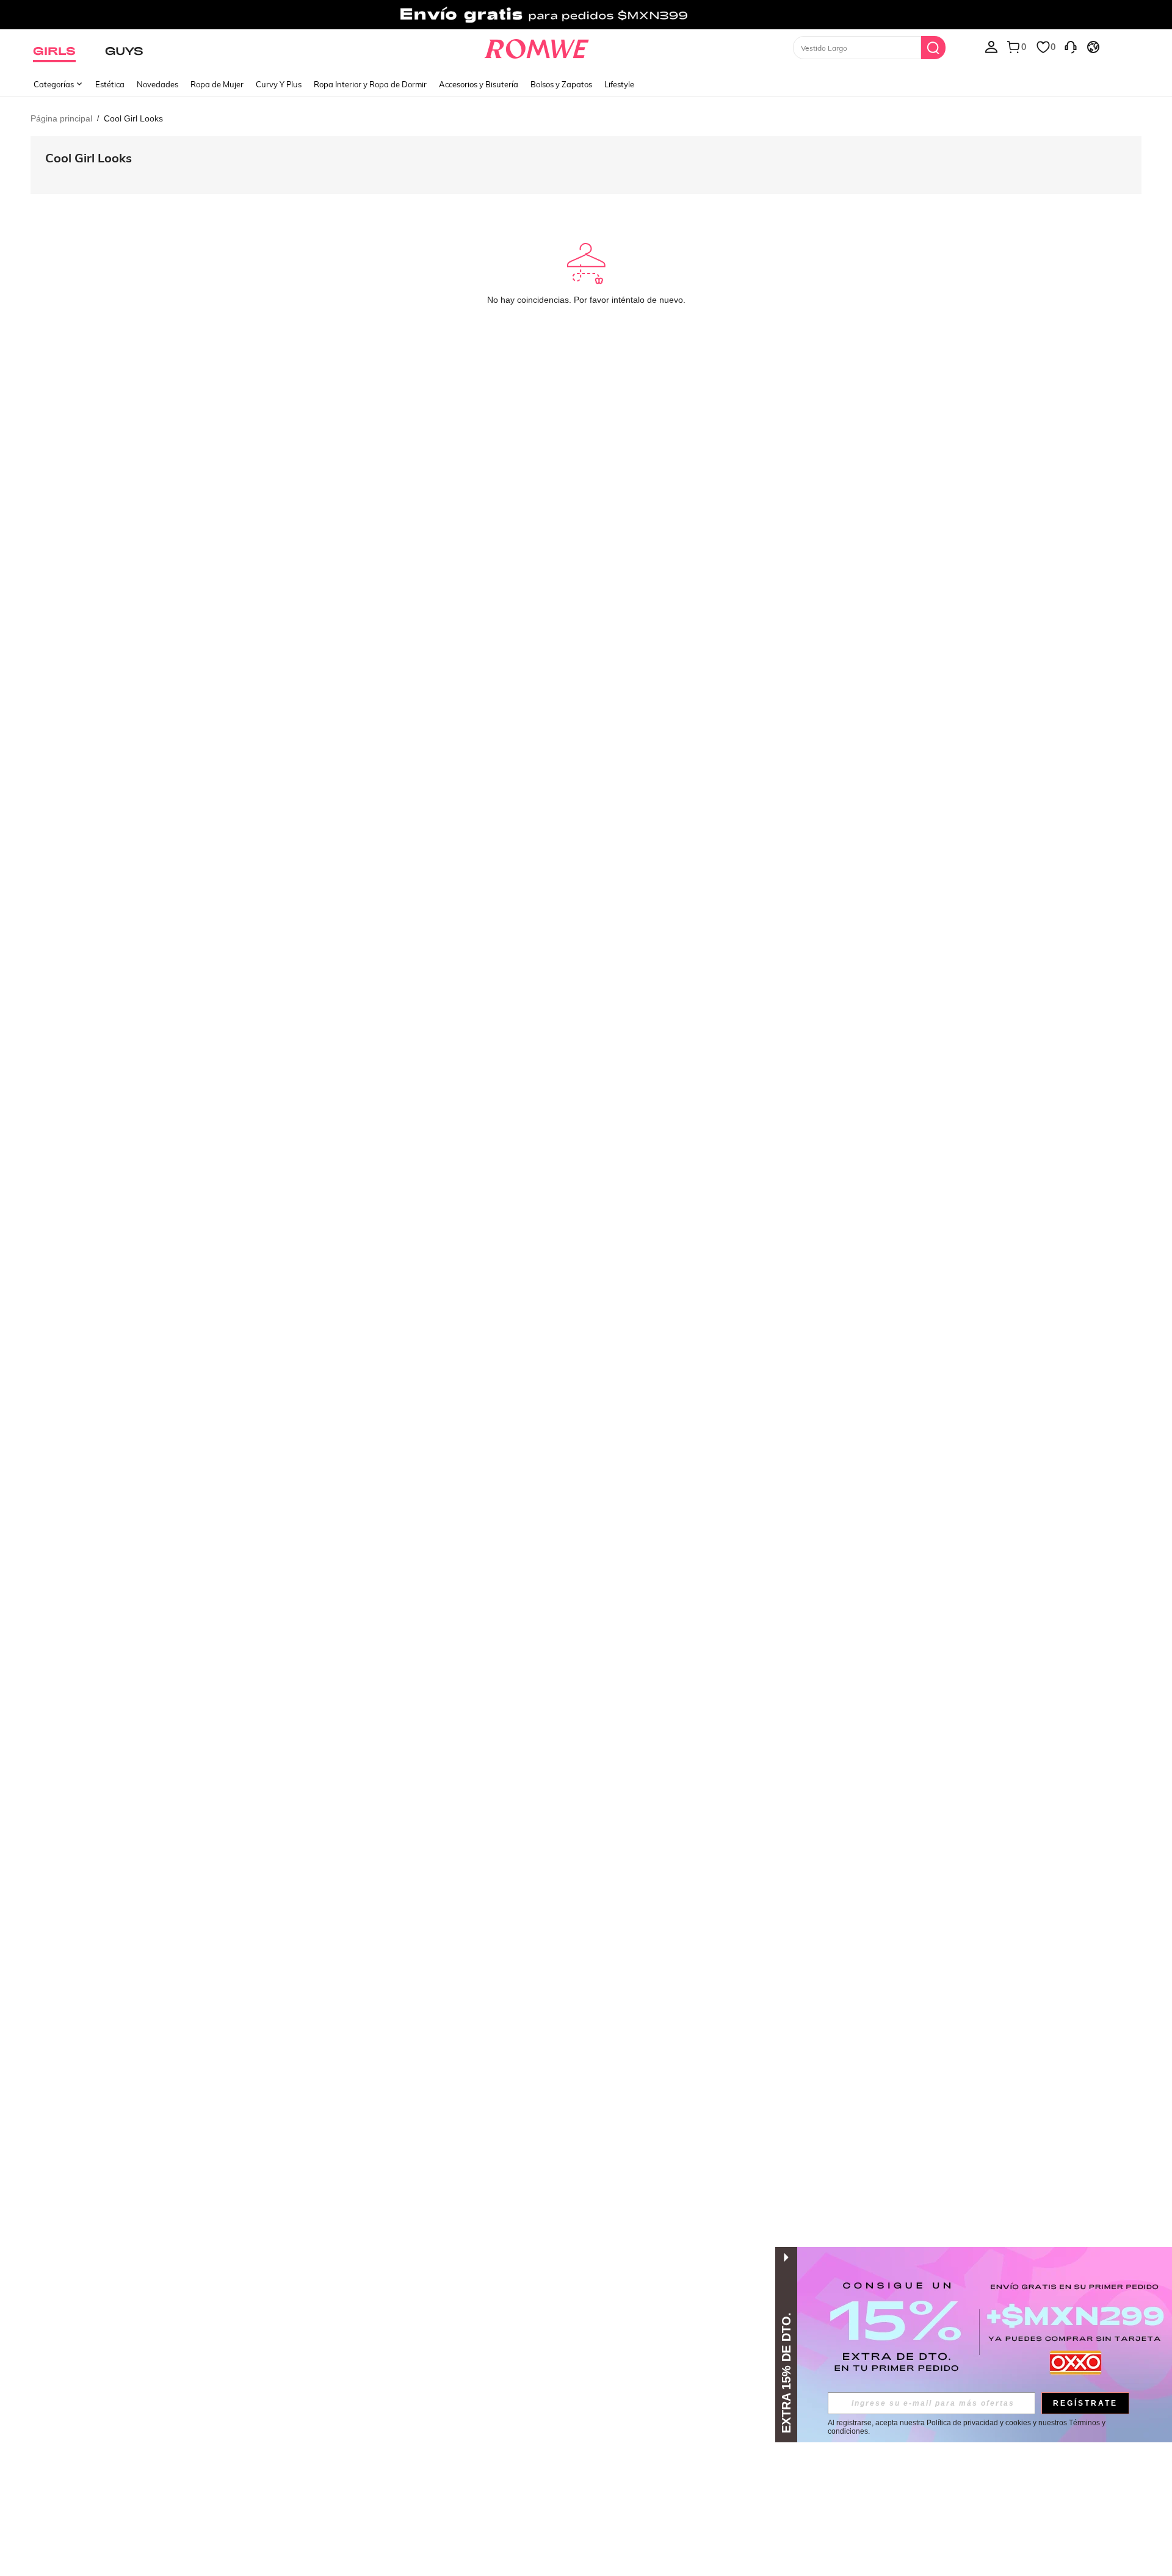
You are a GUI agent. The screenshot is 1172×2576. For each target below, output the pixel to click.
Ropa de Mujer (217, 84)
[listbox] (991, 46)
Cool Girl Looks (89, 158)
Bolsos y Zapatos (561, 84)
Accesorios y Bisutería (479, 84)
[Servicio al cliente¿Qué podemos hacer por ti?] (1071, 46)
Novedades (157, 84)
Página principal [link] (61, 118)
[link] (586, 15)
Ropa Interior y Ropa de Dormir (370, 84)
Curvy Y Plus (279, 84)
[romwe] (537, 46)
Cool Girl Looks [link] (133, 118)
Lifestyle (619, 84)
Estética (110, 84)
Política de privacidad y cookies (979, 2423)
